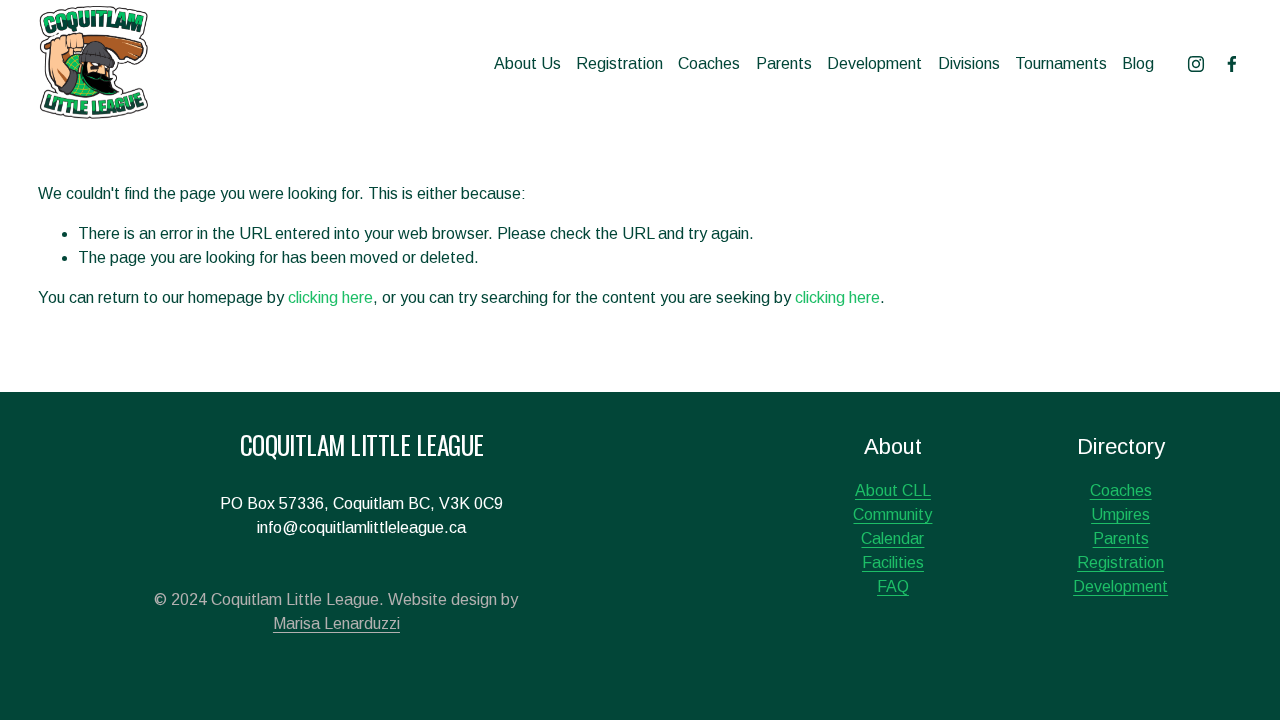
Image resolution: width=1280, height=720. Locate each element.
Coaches (709, 63)
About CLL (893, 490)
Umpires (1120, 514)
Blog (1138, 63)
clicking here (330, 297)
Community (892, 514)
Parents (784, 63)
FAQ (893, 586)
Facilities (893, 562)
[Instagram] (1196, 64)
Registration (619, 63)
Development (874, 63)
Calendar (892, 538)
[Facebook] (1232, 64)
